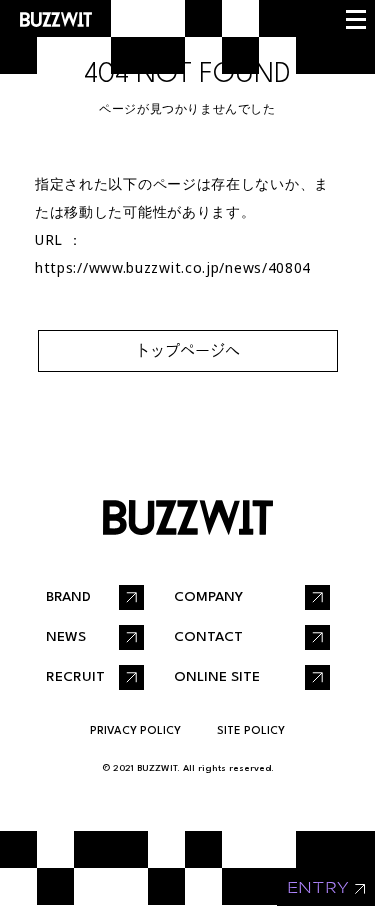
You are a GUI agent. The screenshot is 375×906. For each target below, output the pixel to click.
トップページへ (187, 350)
